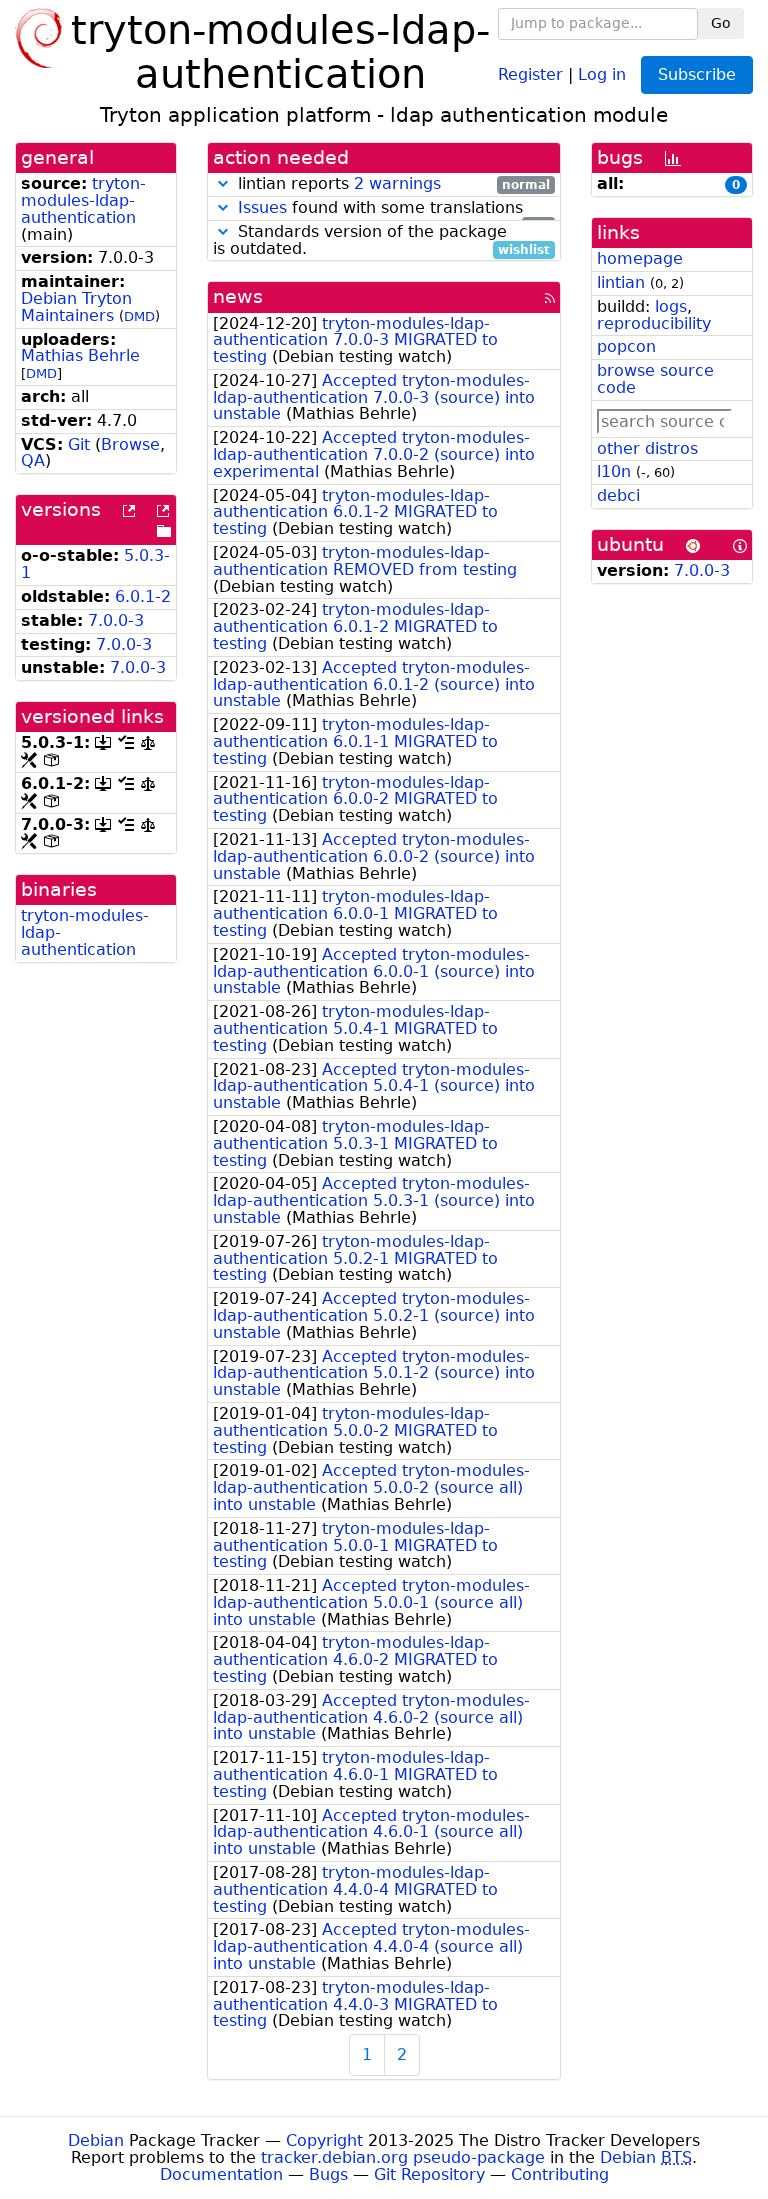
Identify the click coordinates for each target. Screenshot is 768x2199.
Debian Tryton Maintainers (76, 307)
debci (618, 495)
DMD (139, 316)
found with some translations (394, 208)
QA (33, 460)
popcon (626, 346)
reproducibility (654, 323)
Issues (262, 207)
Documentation (221, 2174)
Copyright (324, 2140)
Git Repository (429, 2174)
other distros (647, 448)
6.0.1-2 (143, 596)
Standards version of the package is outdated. (381, 241)
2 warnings (397, 183)
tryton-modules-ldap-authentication (83, 200)
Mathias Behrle (80, 355)
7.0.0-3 (116, 620)
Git (79, 444)
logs (671, 306)
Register (530, 73)
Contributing (560, 2174)
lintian (621, 282)
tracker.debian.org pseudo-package (403, 2157)
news (238, 296)
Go (721, 23)
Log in (602, 73)
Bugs (328, 2174)
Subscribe (697, 74)
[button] (223, 183)
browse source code (655, 379)
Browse (130, 444)
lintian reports (391, 184)
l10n (614, 471)
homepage (640, 258)
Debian (96, 2140)
